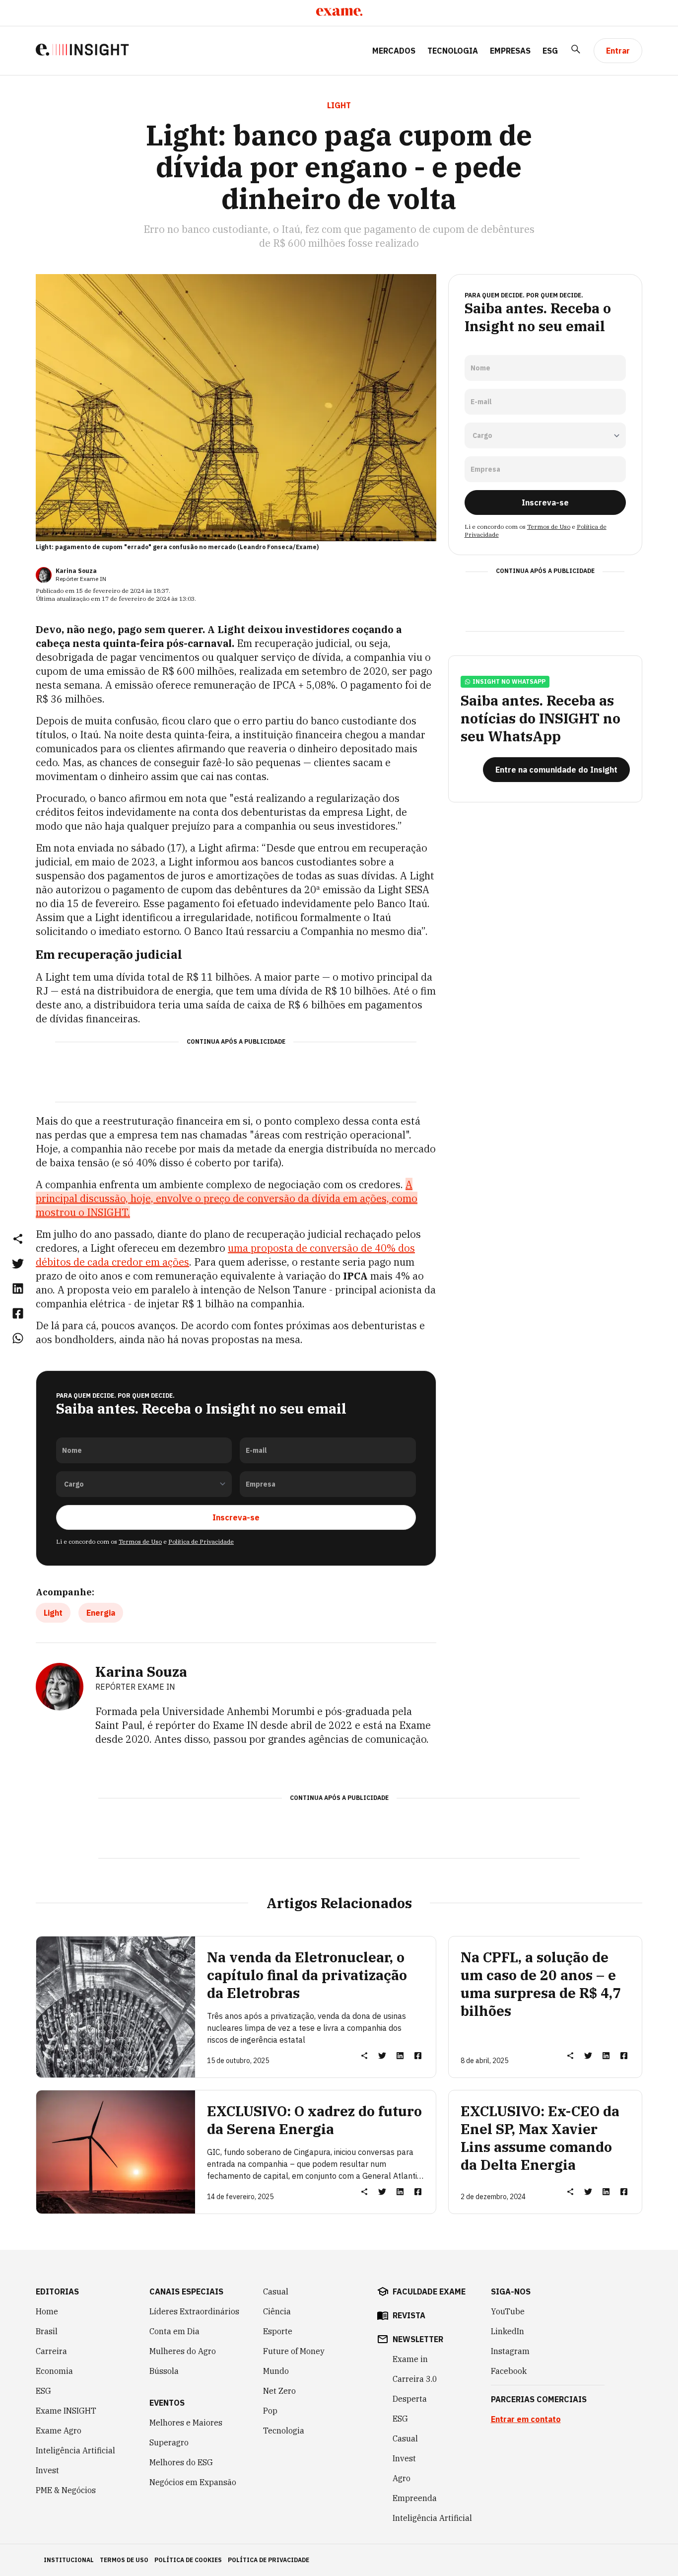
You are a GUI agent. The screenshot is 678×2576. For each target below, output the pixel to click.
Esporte (278, 2331)
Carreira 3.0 (415, 2379)
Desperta (410, 2399)
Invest (47, 2470)
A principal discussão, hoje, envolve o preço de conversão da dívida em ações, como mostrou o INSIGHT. (227, 1198)
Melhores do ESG (181, 2462)
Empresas (510, 51)
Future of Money (294, 2351)
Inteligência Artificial (75, 2450)
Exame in (410, 2359)
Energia (101, 1613)
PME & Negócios (66, 2490)
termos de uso (124, 2560)
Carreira (51, 2351)
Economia (54, 2371)
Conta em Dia (174, 2331)
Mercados (394, 51)
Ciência (277, 2311)
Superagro (169, 2442)
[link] (18, 1263)
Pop (270, 2411)
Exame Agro (59, 2431)
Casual (276, 2291)
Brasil (47, 2331)
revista (409, 2315)
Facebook (509, 2371)
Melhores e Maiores (186, 2423)
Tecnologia (453, 51)
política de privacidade (269, 2560)
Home (47, 2311)
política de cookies (188, 2560)
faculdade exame (429, 2291)
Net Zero (279, 2391)
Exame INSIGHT (66, 2411)
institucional (69, 2560)
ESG (550, 51)
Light (53, 1613)
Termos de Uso (140, 1541)
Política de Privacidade (201, 1541)
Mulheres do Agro (183, 2351)
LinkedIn (508, 2331)
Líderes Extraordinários (194, 2311)
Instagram (510, 2351)
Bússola (164, 2371)
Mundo (276, 2371)
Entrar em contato (526, 2419)
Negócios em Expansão (193, 2482)
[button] (18, 1238)
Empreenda (415, 2498)
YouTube (508, 2311)
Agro (402, 2478)
